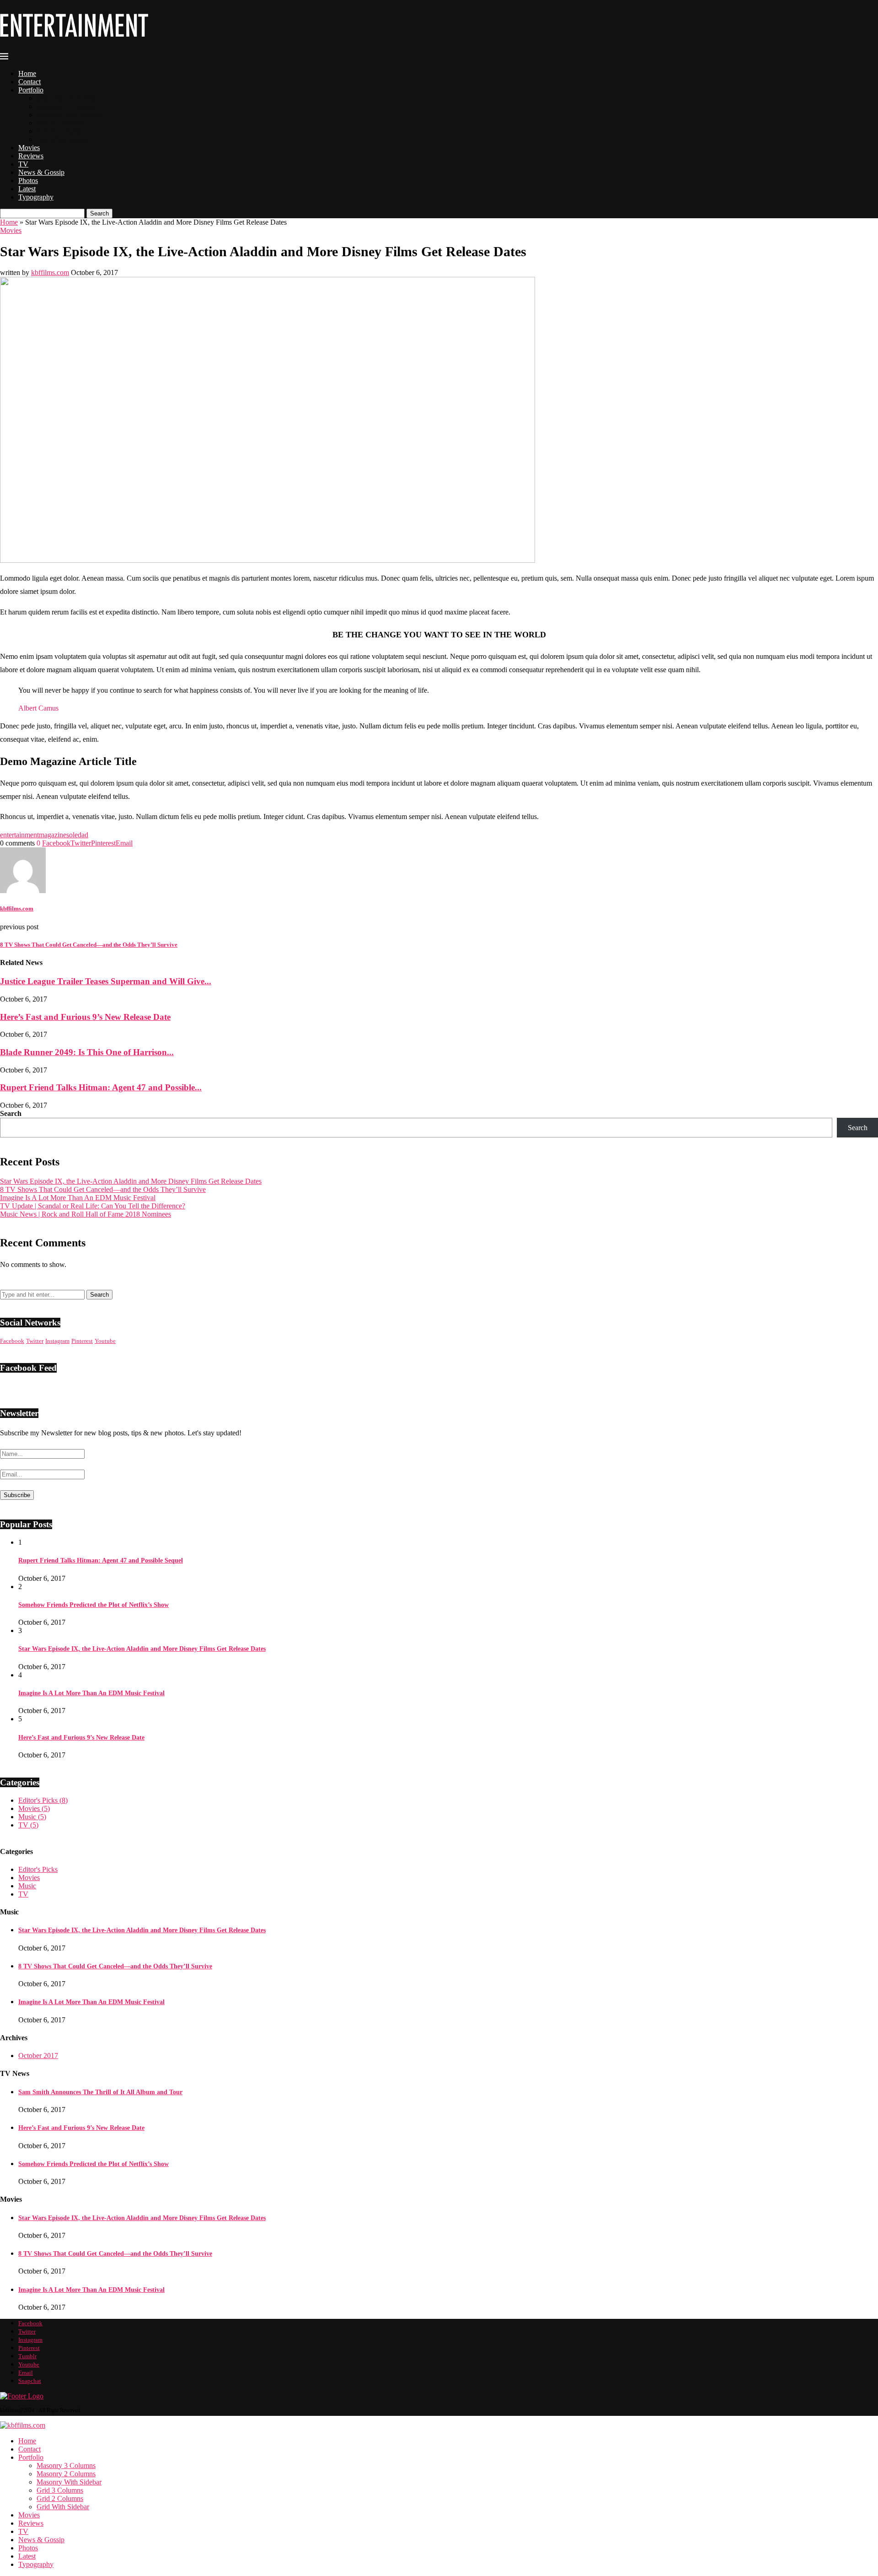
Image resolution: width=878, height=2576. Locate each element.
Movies (29, 148)
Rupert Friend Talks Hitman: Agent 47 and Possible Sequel (101, 1560)
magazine (53, 835)
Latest (27, 189)
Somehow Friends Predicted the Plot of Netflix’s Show (94, 1605)
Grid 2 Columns (60, 131)
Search (99, 213)
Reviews (31, 156)
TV (23, 164)
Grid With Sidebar (63, 139)
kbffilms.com (50, 272)
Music (32, 1817)
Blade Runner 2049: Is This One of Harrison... (87, 1052)
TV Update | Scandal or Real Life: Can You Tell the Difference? (93, 1206)
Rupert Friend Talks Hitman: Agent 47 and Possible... (101, 1087)
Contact (29, 82)
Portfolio (31, 90)
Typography (36, 197)
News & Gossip (41, 172)
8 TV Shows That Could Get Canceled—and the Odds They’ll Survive (103, 1189)
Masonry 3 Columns (66, 98)
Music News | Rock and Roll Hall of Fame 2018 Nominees (86, 1214)
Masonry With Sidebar (69, 115)
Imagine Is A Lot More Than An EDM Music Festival (78, 1198)
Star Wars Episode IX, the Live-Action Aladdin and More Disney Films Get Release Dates (131, 1181)
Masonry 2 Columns (66, 106)
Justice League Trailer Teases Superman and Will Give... (106, 981)
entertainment (19, 835)
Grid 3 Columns (60, 123)
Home (27, 73)
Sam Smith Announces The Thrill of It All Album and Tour (100, 2092)
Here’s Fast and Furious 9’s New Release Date (85, 1017)
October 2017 (38, 2056)
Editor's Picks (43, 1800)
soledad (77, 835)
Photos (28, 181)
